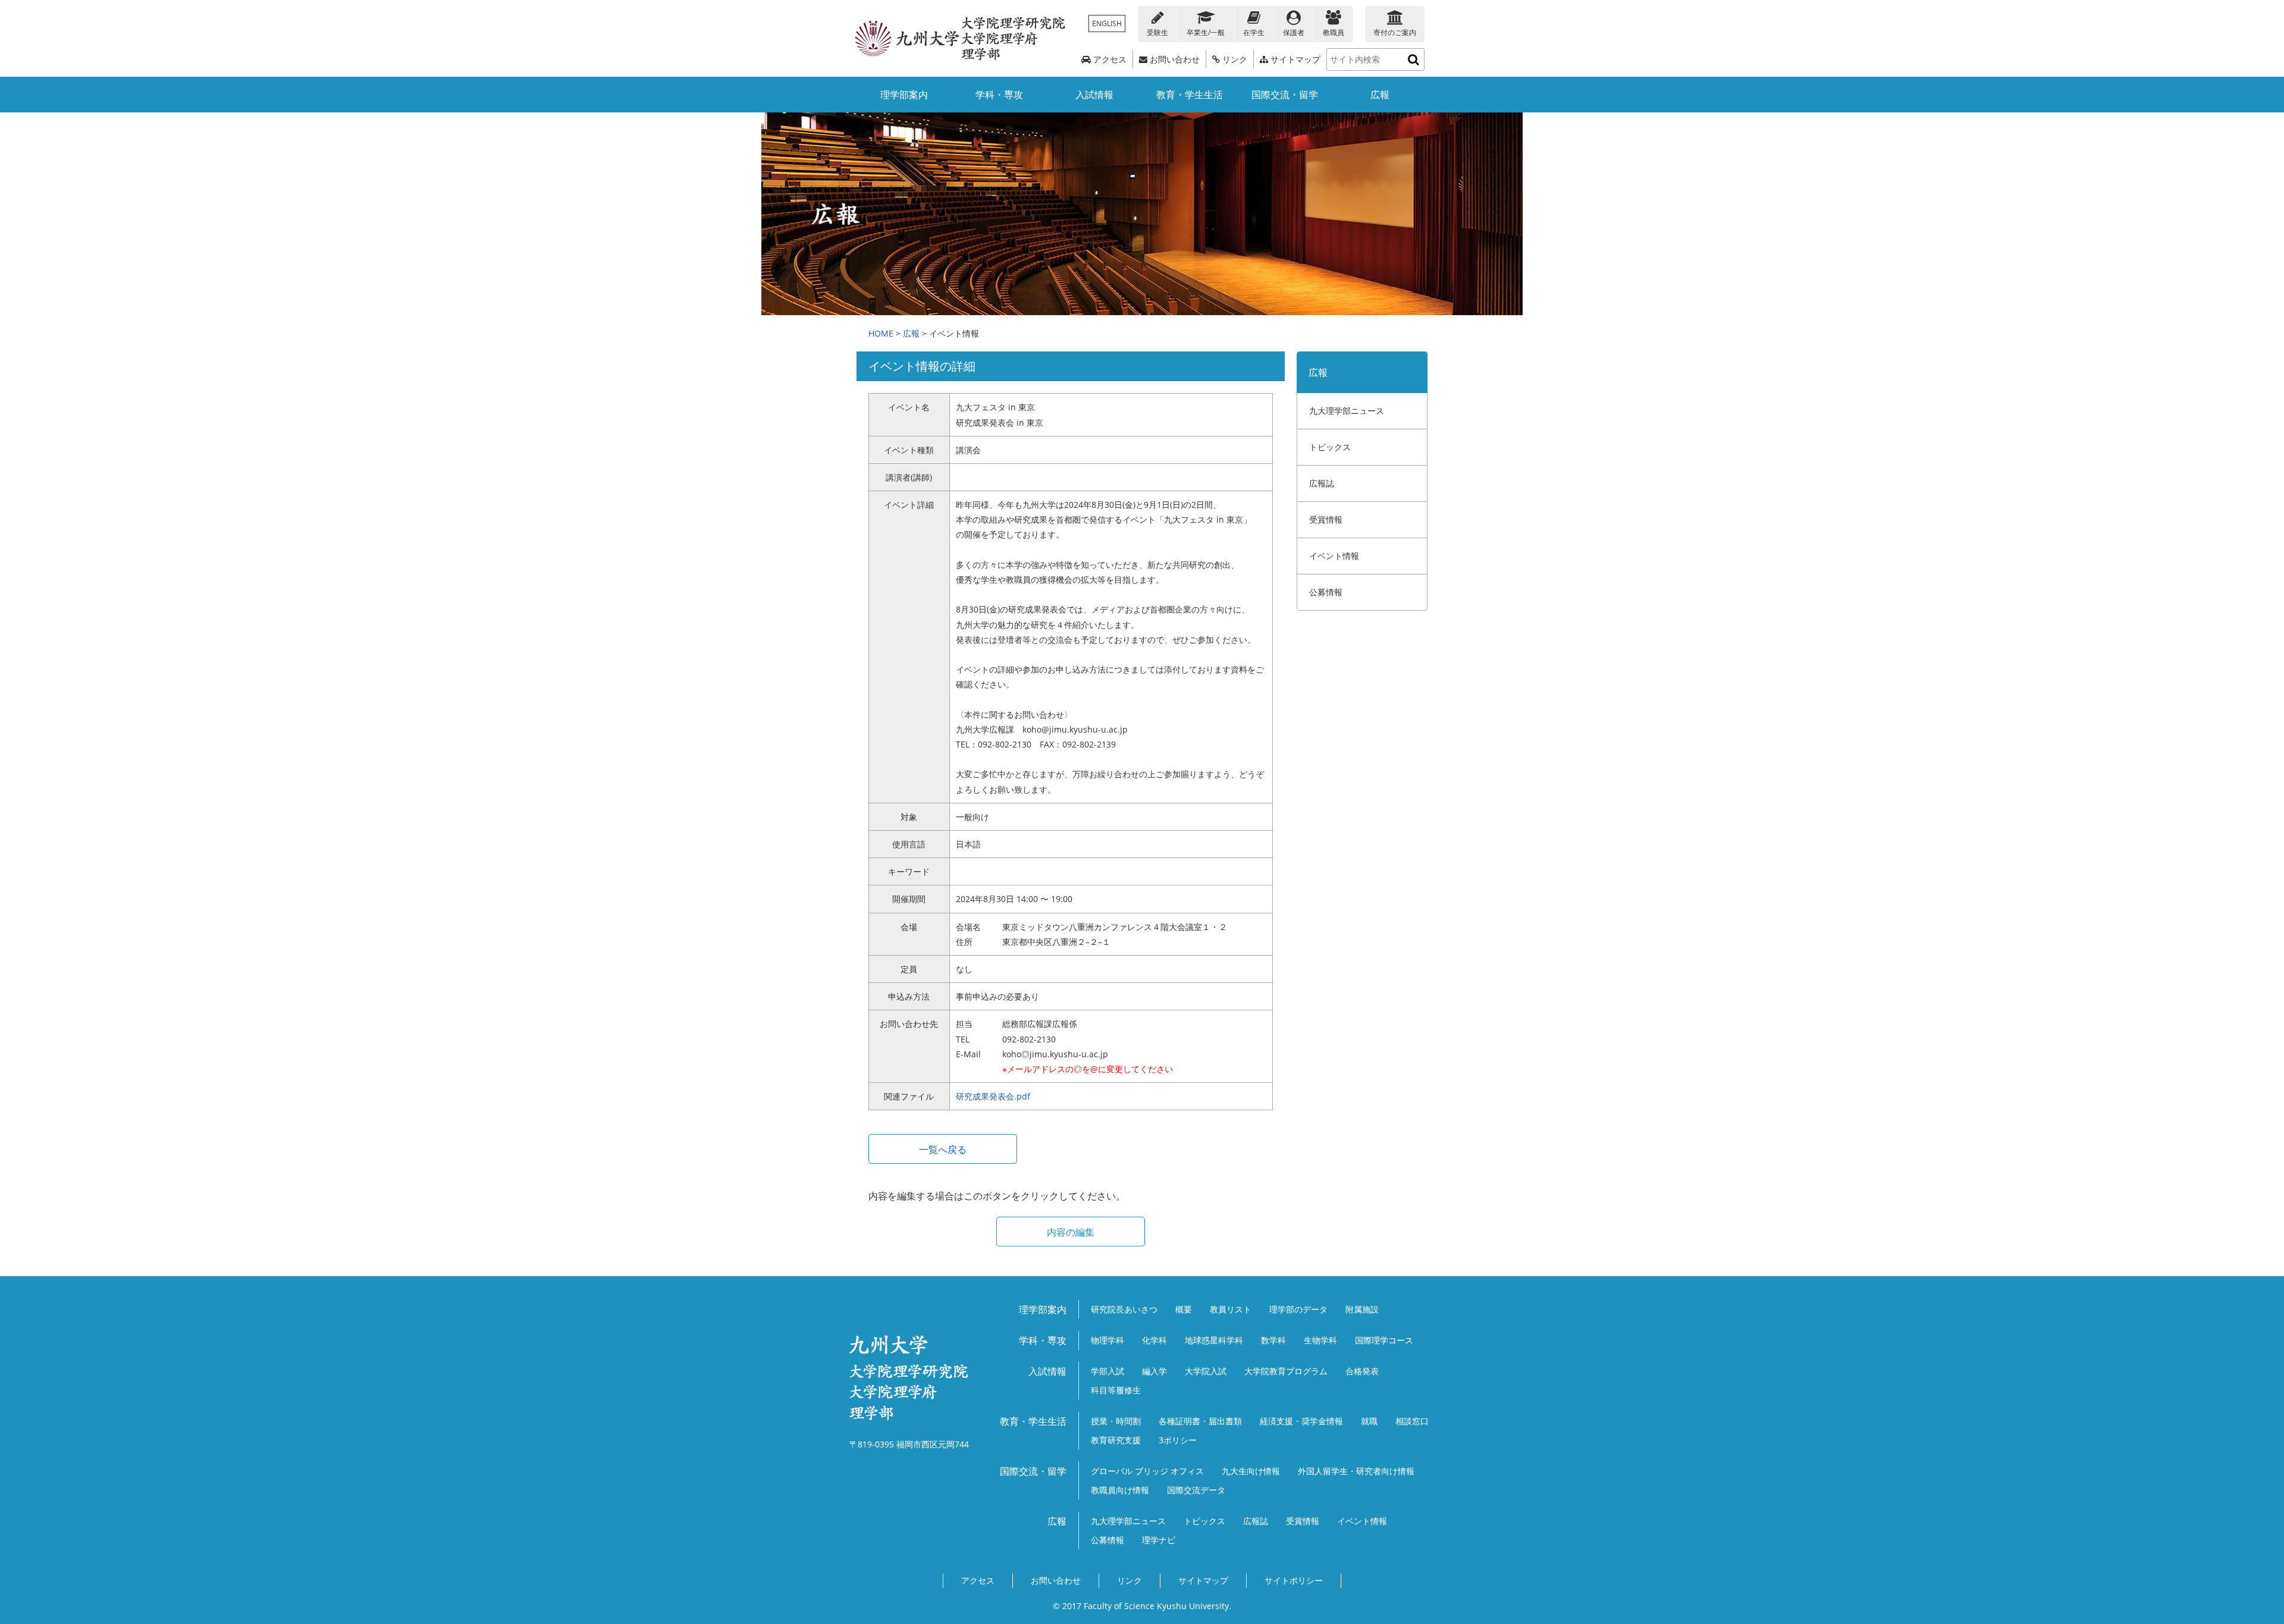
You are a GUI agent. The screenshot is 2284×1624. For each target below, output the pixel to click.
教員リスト (1231, 1309)
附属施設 (1362, 1309)
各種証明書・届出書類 (1200, 1421)
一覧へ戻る (943, 1149)
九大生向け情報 (1251, 1471)
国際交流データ (1196, 1490)
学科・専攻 (999, 95)
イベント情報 (1334, 556)
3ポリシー (1178, 1440)
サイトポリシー (1294, 1580)
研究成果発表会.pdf (993, 1096)
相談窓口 (1412, 1421)
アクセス (1109, 59)
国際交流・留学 (1285, 95)
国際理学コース (1384, 1340)
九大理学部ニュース (1347, 411)
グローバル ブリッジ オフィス (1147, 1471)
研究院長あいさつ (1124, 1309)
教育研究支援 (1116, 1440)
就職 (1369, 1421)
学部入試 (1108, 1371)
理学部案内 (904, 95)
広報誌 (1322, 483)
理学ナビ (1159, 1540)
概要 (1184, 1309)
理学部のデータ (1298, 1309)
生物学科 (1320, 1340)
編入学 (1154, 1371)
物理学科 (1108, 1340)
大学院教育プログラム (1286, 1371)
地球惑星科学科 (1214, 1340)
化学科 (1154, 1340)
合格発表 (1362, 1371)
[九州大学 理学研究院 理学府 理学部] (961, 39)
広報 (1380, 95)
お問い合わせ (1174, 59)
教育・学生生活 (1190, 95)
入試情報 (1094, 95)
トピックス (1330, 447)
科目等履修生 (1116, 1390)
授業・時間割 (1116, 1421)
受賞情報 (1326, 519)
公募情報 (1326, 592)
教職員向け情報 (1120, 1490)
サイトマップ (1294, 59)
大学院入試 (1206, 1371)
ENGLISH (1107, 23)
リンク (1234, 59)
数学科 (1273, 1340)
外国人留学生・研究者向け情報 (1356, 1471)
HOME (881, 333)
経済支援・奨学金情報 (1301, 1421)
